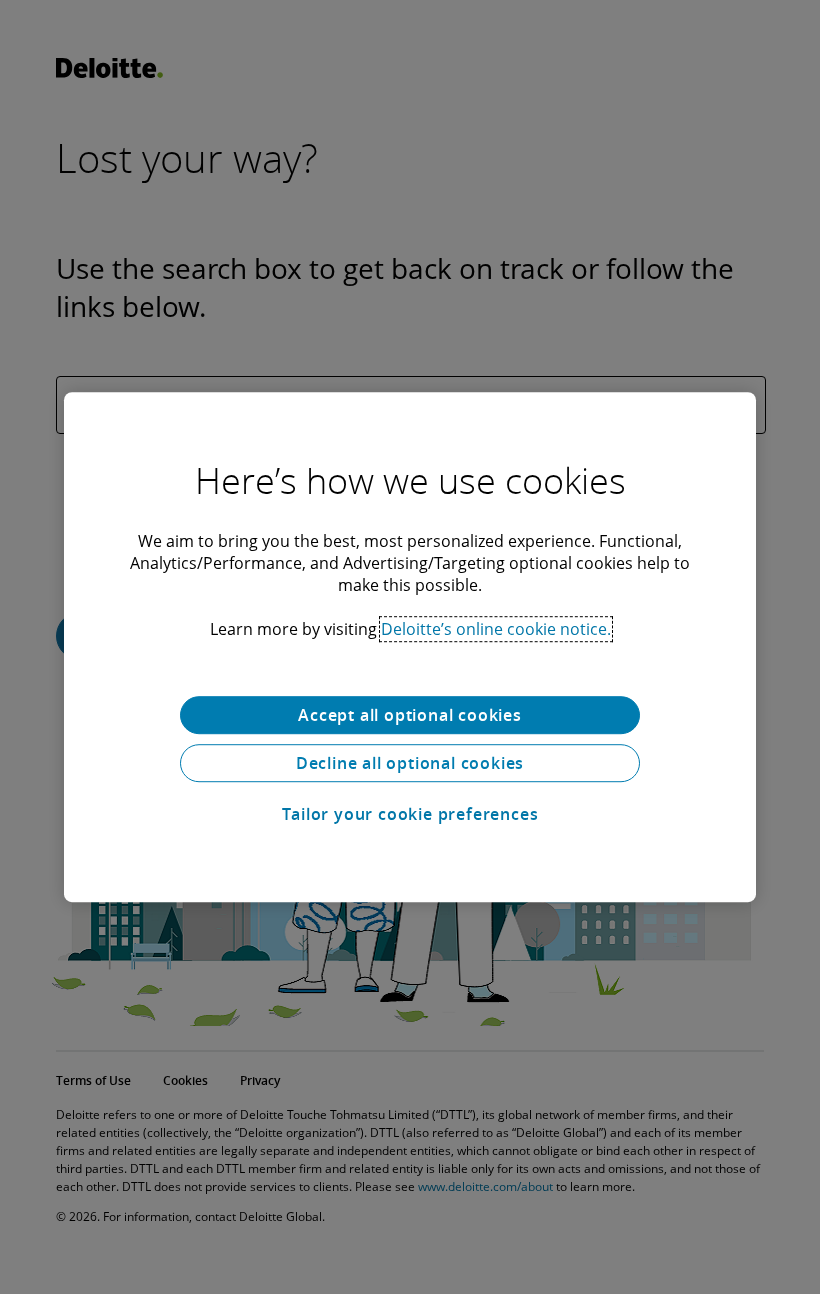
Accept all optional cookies (410, 715)
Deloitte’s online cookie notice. (496, 629)
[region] (410, 647)
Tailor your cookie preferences (410, 814)
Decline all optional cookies (410, 763)
